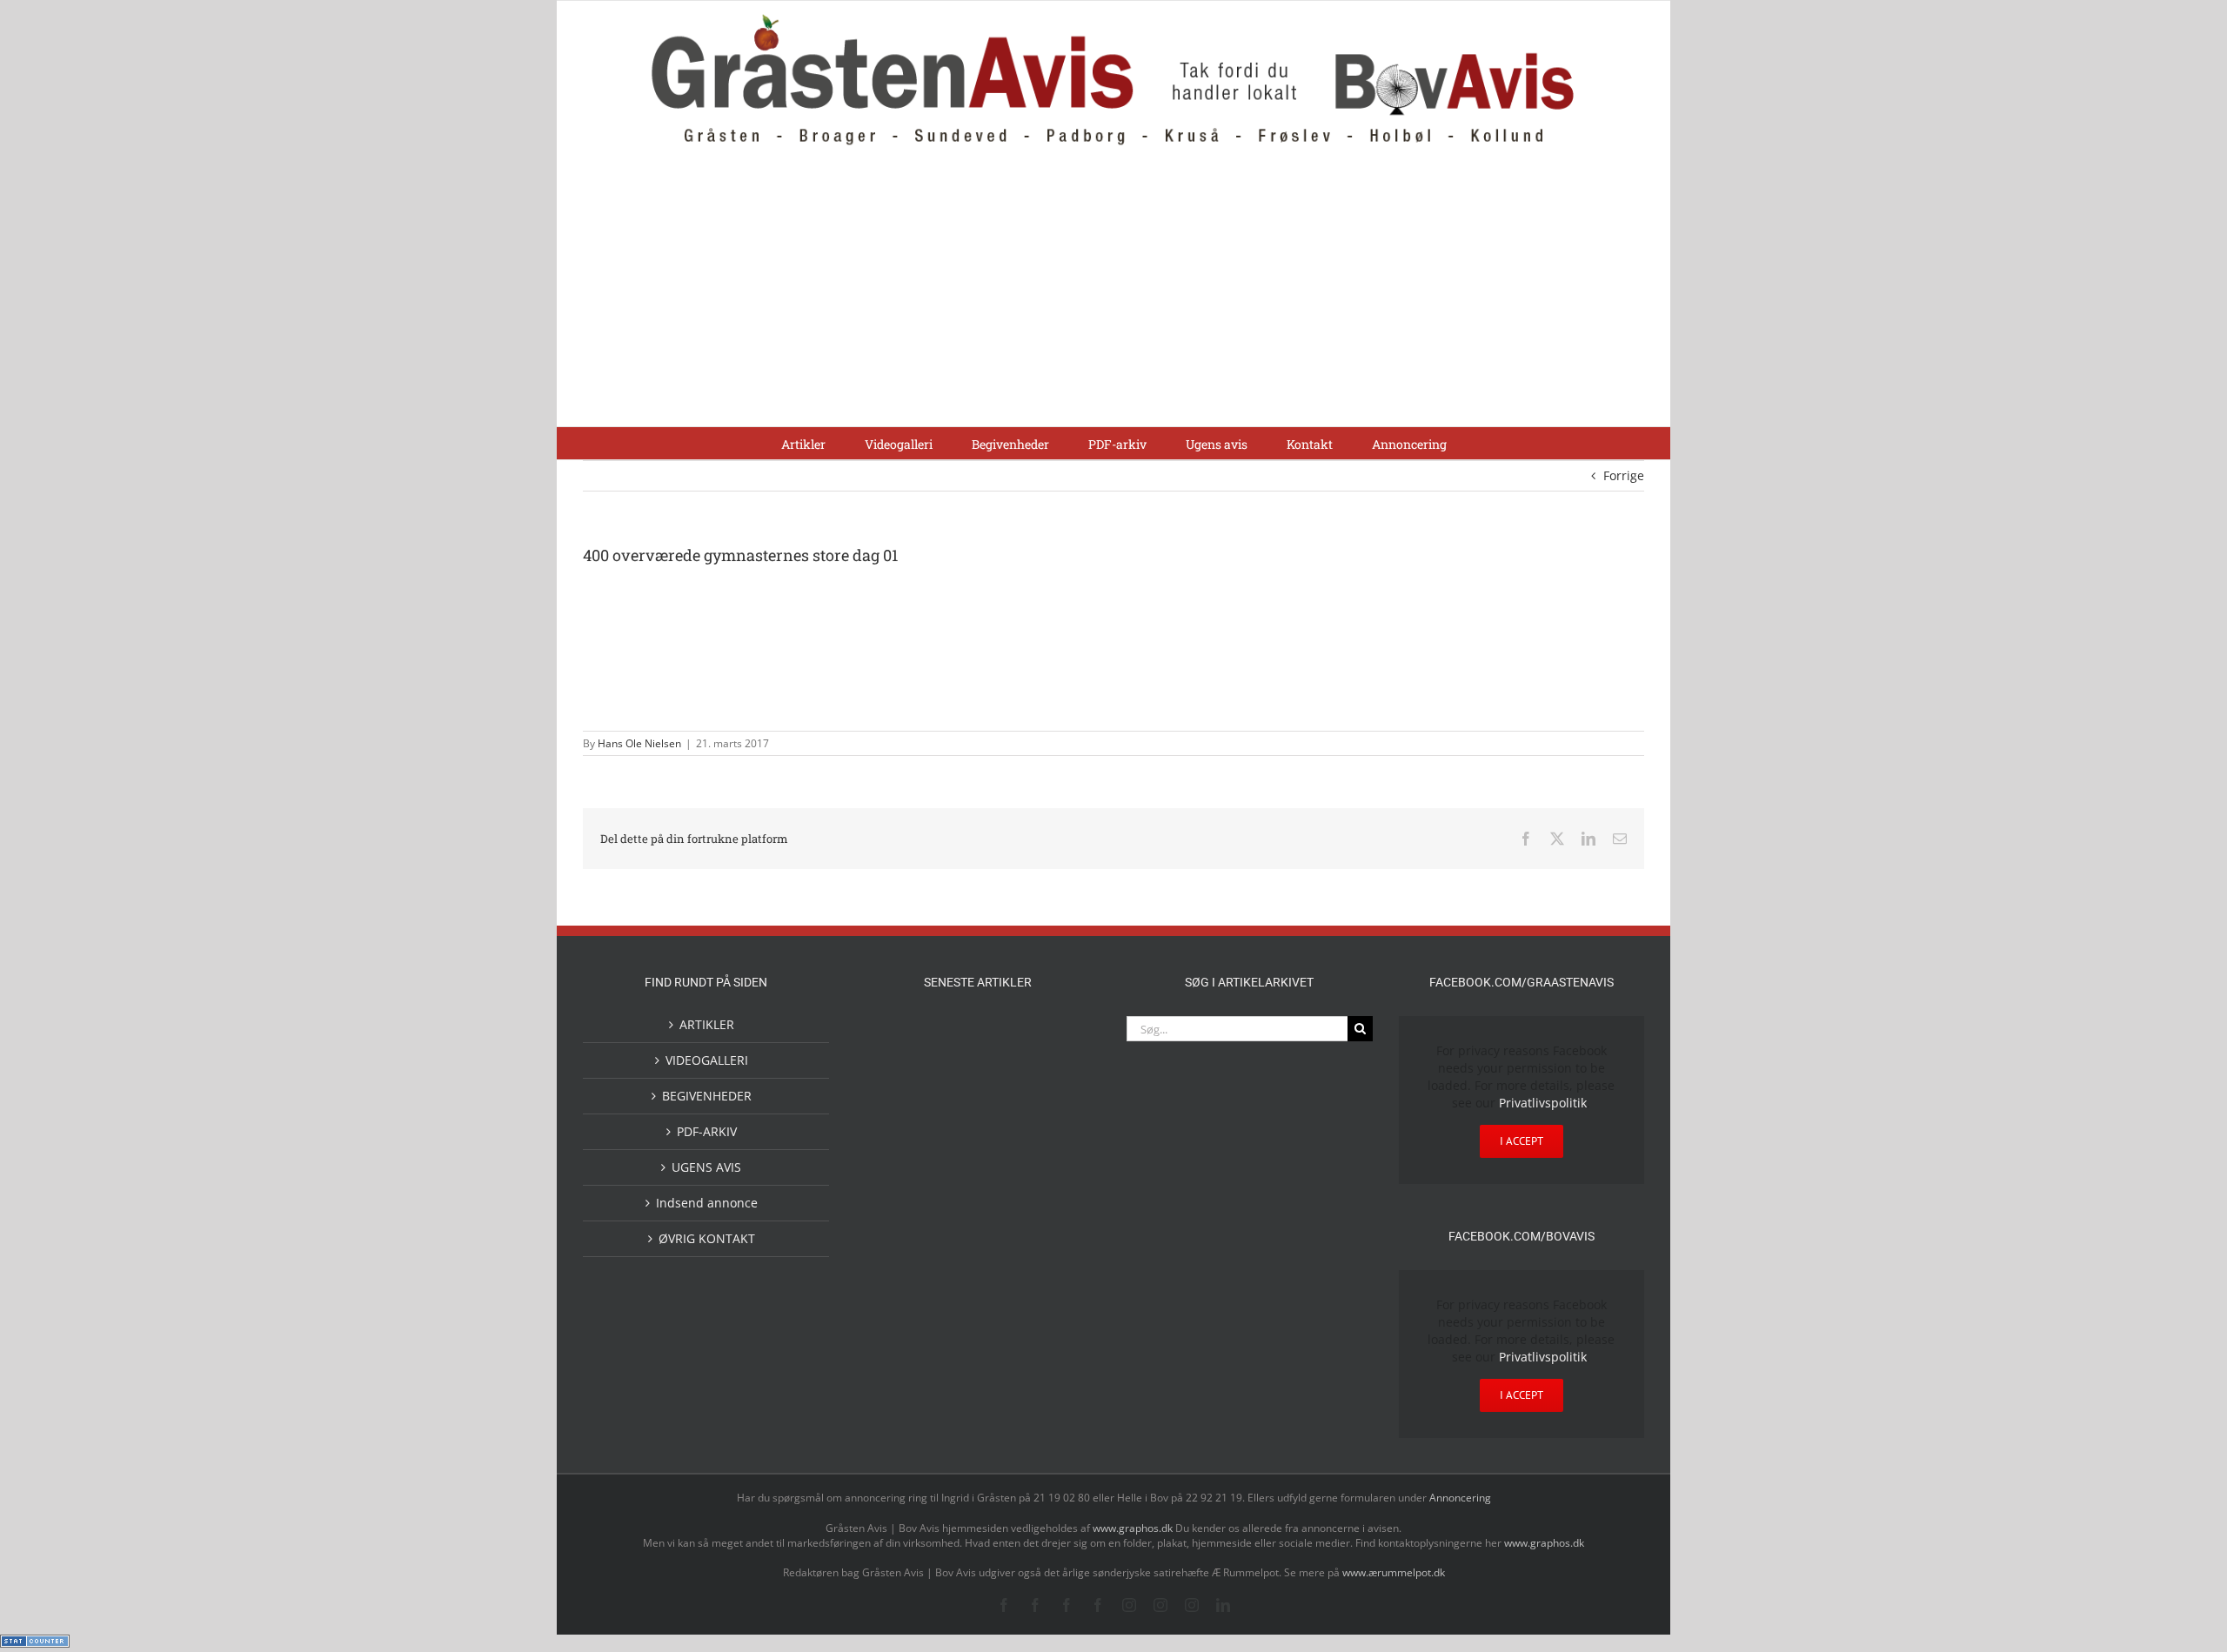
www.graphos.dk (1134, 1528)
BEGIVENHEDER (707, 1096)
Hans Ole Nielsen (639, 743)
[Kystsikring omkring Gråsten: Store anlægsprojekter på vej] (950, 1037)
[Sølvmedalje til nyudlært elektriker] (894, 1214)
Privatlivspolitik (1543, 1103)
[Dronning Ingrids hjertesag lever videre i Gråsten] (1006, 1269)
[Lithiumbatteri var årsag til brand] (950, 1198)
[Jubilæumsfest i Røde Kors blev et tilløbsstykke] (894, 1037)
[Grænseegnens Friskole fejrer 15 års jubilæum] (1061, 1200)
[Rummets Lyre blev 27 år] (950, 1157)
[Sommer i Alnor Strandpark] (1061, 1037)
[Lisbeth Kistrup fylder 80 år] (950, 1092)
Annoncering (1460, 1498)
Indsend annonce (707, 1203)
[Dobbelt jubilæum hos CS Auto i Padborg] (1006, 1200)
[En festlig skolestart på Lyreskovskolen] (894, 1271)
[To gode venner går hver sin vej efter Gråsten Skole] (1061, 1155)
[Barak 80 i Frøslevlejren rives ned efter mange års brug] (1061, 1271)
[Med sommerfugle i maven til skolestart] (1006, 1040)
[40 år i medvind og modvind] (894, 1157)
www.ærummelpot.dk (1394, 1572)
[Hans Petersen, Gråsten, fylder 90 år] (1006, 1090)
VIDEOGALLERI (707, 1060)
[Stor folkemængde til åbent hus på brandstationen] (1061, 1086)
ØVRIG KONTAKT (707, 1238)
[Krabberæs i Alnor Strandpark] (894, 1100)
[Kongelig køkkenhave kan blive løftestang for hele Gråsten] (1006, 1157)
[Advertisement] (1113, 296)
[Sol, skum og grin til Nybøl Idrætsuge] (950, 1270)
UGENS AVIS (706, 1167)
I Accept (1521, 1141)
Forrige (1624, 475)
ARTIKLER (707, 1024)
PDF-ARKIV (707, 1131)
